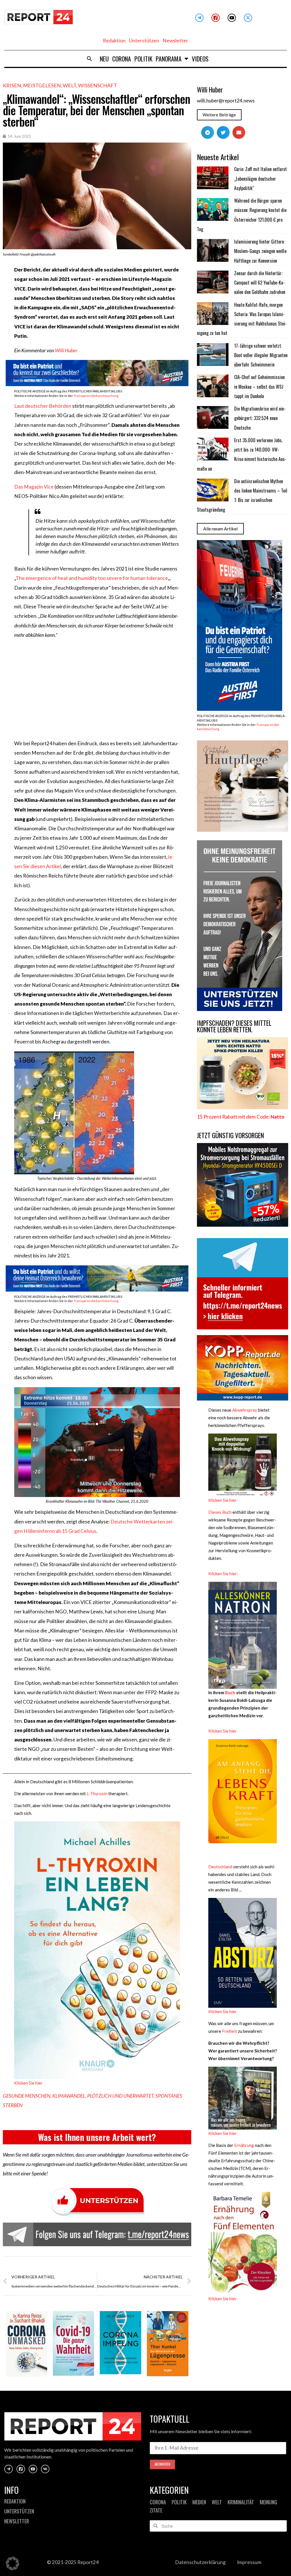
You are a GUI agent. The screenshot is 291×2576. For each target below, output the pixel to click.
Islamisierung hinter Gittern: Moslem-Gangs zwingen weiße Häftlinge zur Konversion (260, 251)
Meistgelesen (42, 85)
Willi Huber (66, 350)
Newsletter (175, 41)
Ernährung (244, 2145)
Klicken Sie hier (28, 2083)
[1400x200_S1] (97, 384)
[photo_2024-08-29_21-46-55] (243, 830)
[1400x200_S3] (97, 1290)
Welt (69, 85)
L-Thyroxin (97, 1793)
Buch (230, 1692)
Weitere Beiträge (219, 115)
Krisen (12, 85)
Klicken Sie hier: (223, 1574)
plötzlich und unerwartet (120, 2096)
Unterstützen (144, 41)
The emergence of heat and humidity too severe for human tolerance (92, 578)
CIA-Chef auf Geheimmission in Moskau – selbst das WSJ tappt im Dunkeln (259, 387)
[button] (90, 59)
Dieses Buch (220, 1512)
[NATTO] (243, 1107)
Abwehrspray (245, 1410)
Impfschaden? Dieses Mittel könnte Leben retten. (234, 1026)
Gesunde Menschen (27, 2096)
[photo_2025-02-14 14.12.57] (240, 1009)
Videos (200, 59)
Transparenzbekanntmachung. (96, 396)
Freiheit (229, 2031)
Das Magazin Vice (34, 487)
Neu (104, 59)
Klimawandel (69, 2096)
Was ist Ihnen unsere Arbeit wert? (97, 2137)
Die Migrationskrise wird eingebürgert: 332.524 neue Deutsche (260, 418)
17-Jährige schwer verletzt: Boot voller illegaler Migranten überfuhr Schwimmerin (261, 355)
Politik (143, 59)
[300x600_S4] (240, 709)
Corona (122, 59)
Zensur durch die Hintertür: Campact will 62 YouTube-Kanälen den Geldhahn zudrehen (260, 283)
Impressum (249, 2562)
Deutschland (220, 1867)
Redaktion (114, 41)
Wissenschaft (98, 85)
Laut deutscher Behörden (43, 406)
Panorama (169, 59)
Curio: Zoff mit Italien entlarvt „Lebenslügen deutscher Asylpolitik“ (260, 179)
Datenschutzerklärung (200, 2562)
